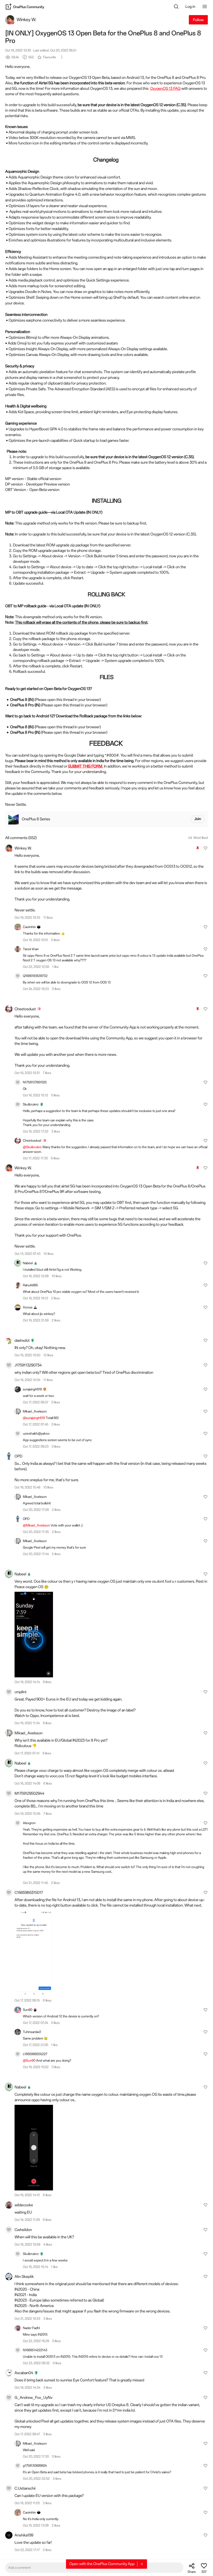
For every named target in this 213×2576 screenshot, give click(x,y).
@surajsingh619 (34, 1418)
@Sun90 (29, 2060)
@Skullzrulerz (33, 1147)
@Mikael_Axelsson (37, 1525)
